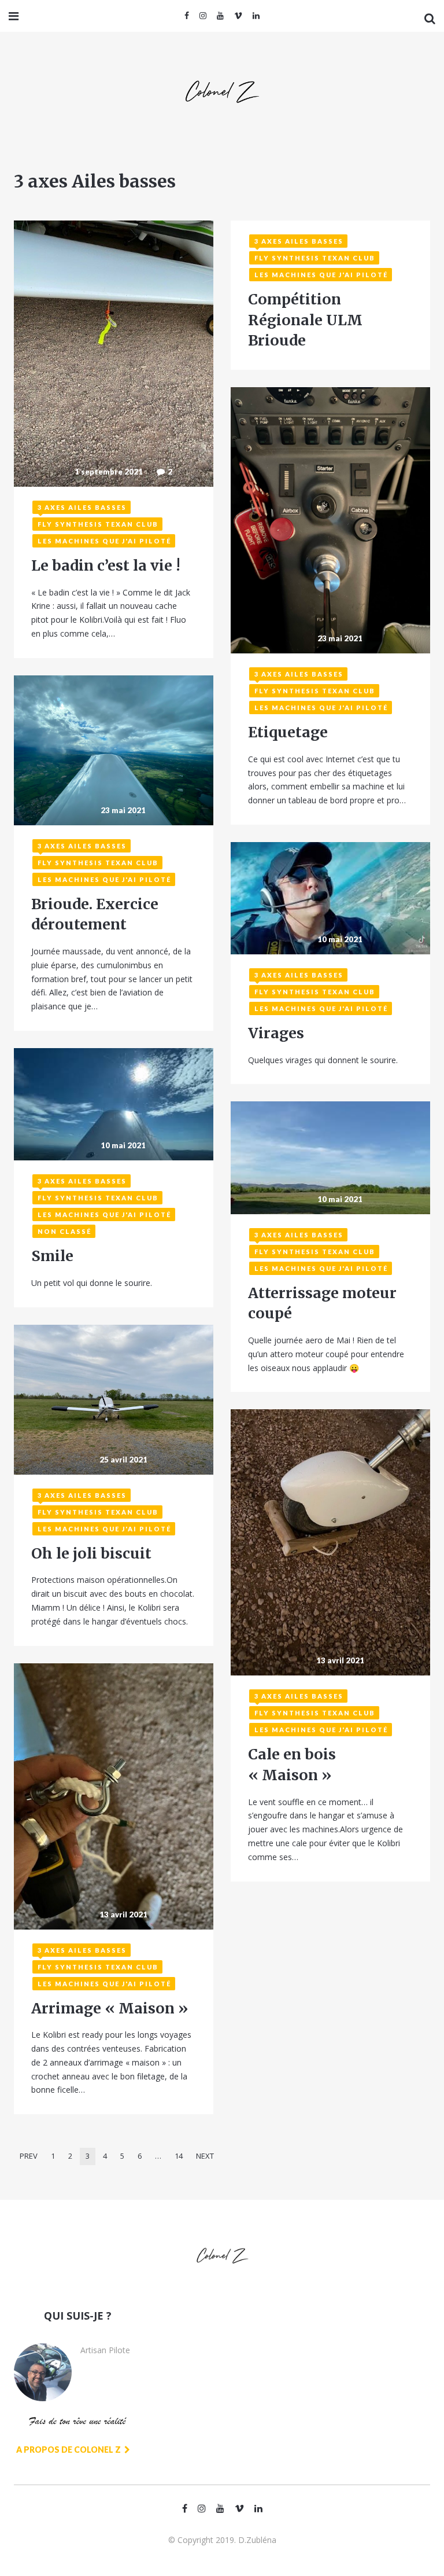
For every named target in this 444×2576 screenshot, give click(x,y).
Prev (29, 2156)
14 (179, 2156)
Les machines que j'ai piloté (104, 541)
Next (205, 2156)
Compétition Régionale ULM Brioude (305, 320)
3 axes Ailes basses (82, 507)
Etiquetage (288, 732)
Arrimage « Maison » (110, 2008)
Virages (276, 1033)
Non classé (64, 1231)
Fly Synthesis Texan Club (98, 524)
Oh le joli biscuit (91, 1553)
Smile (52, 1256)
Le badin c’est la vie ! (106, 565)
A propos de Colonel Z (69, 2450)
